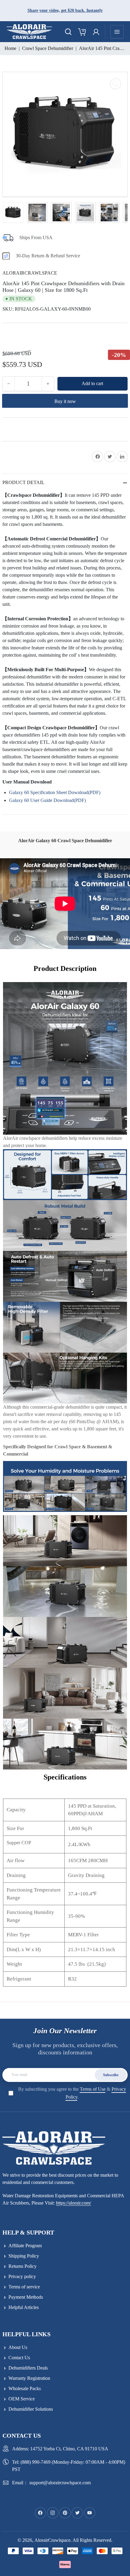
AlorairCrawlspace (30, 273)
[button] (15, 336)
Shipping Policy (24, 2256)
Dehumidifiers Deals (28, 2368)
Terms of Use (93, 2089)
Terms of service (24, 2287)
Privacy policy (22, 2276)
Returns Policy (23, 2266)
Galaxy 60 (19, 800)
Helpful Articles (24, 2307)
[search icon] (68, 32)
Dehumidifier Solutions (31, 2409)
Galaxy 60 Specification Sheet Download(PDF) (55, 792)
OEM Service (22, 2399)
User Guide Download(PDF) (57, 800)
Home (10, 48)
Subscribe (111, 2075)
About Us (18, 2347)
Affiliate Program (25, 2246)
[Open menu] (117, 32)
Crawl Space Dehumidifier (48, 48)
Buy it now (65, 401)
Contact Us (19, 2358)
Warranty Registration (29, 2378)
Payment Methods (26, 2297)
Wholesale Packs (25, 2388)
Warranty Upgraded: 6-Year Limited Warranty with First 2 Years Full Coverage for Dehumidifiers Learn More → (61, 10)
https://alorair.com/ (73, 2203)
